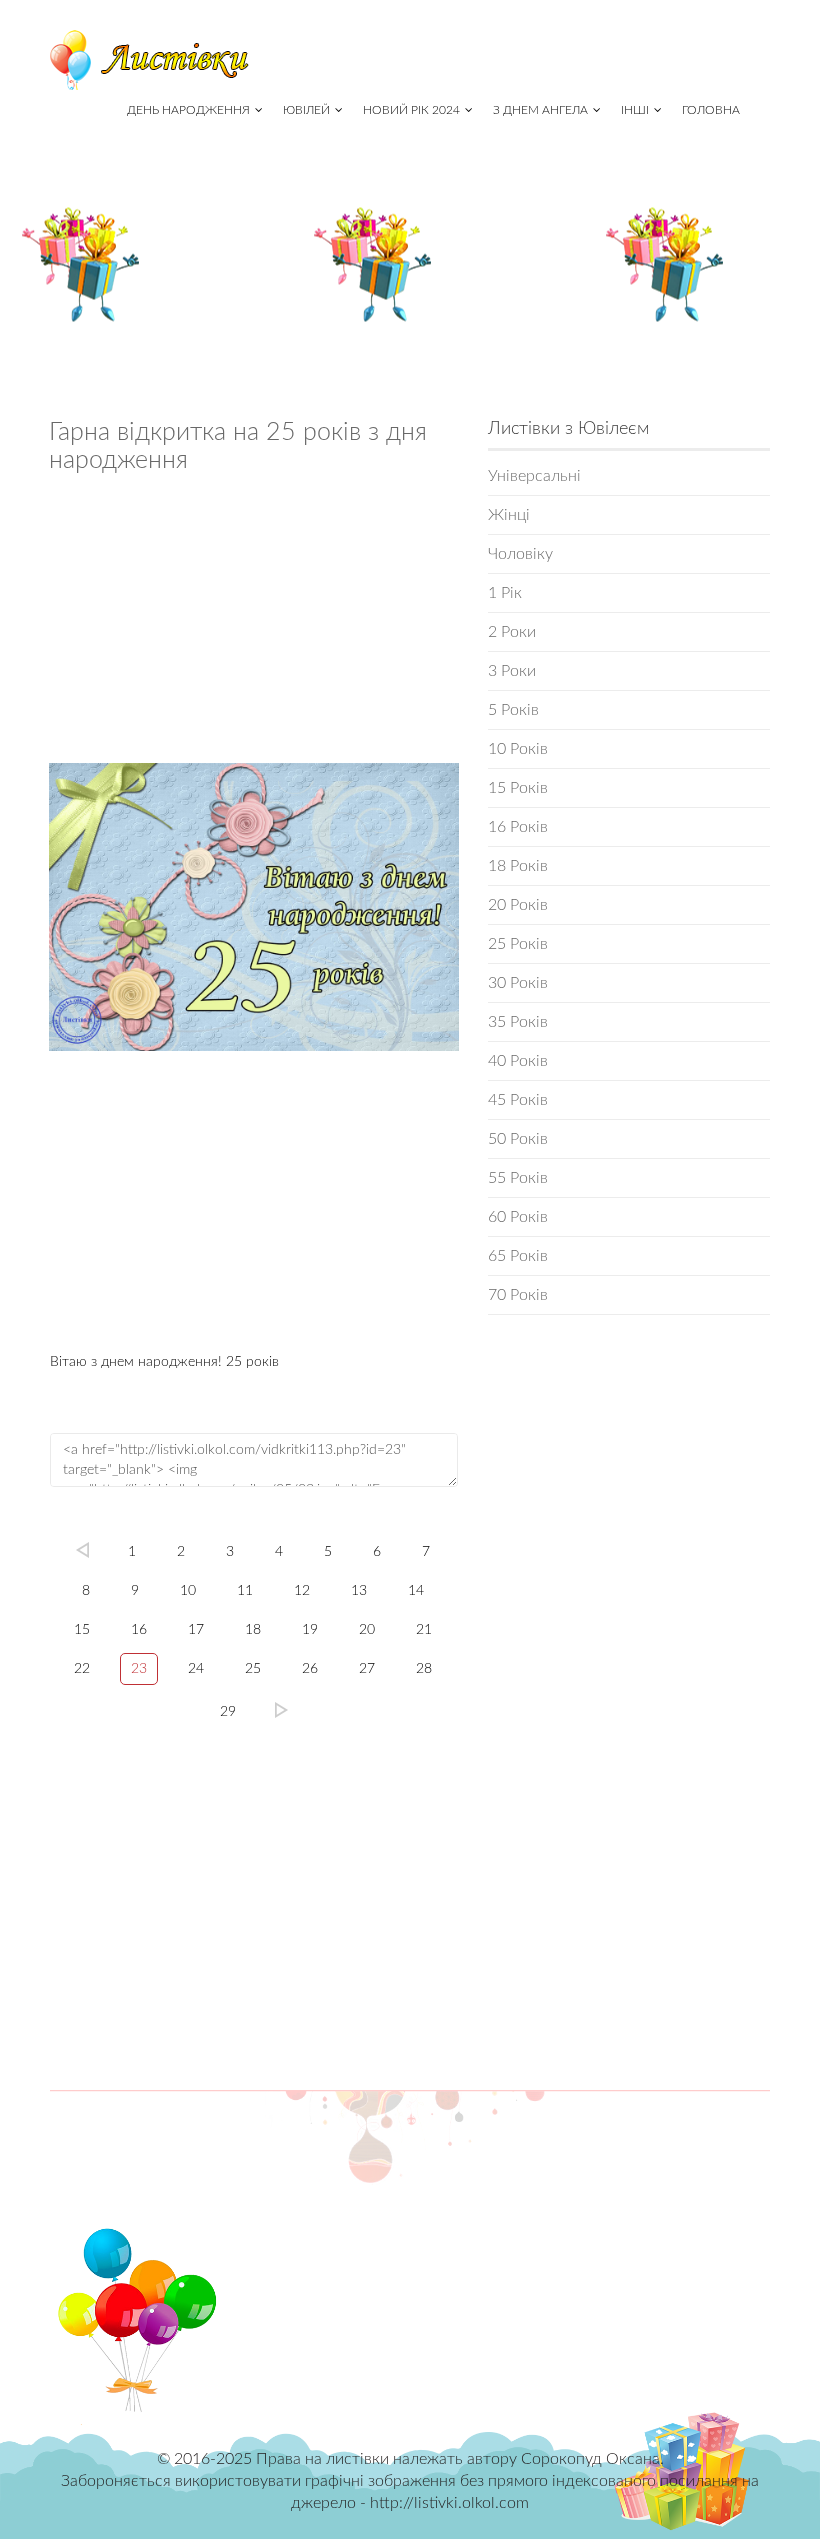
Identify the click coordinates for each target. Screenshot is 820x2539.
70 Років (518, 1295)
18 (253, 1630)
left (82, 1550)
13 (359, 1591)
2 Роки (512, 632)
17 (196, 1630)
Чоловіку (520, 554)
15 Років (518, 788)
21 (424, 1630)
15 (82, 1630)
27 (367, 1669)
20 (367, 1630)
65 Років (518, 1256)
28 (424, 1669)
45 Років (518, 1100)
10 (188, 1591)
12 (302, 1591)
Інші (635, 110)
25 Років (518, 944)
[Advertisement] (254, 624)
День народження (188, 110)
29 (228, 1712)
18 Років (518, 866)
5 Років (513, 710)
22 (82, 1669)
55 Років (518, 1178)
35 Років (518, 1022)
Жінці (509, 515)
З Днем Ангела (540, 110)
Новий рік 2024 (411, 110)
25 (253, 1669)
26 (310, 1669)
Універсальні (534, 476)
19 (310, 1630)
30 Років (518, 983)
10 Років (518, 749)
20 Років (518, 905)
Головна (711, 110)
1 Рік (505, 593)
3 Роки (512, 671)
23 (139, 1669)
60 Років (518, 1217)
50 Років (518, 1139)
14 (416, 1591)
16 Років (518, 827)
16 (139, 1630)
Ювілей (306, 110)
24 (196, 1669)
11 (245, 1591)
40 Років (518, 1061)
